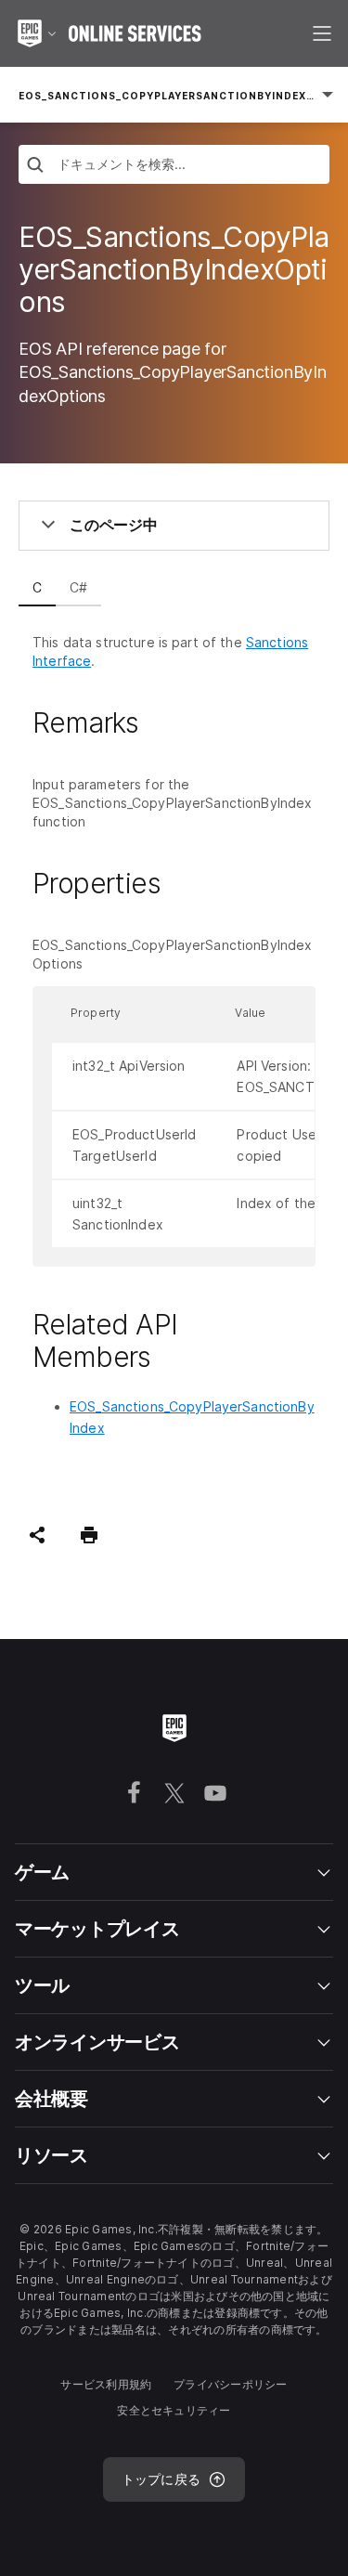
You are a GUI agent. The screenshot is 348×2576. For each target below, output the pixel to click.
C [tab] (37, 587)
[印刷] (89, 1535)
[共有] (37, 1535)
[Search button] (35, 167)
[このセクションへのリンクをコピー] (161, 722)
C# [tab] (78, 587)
